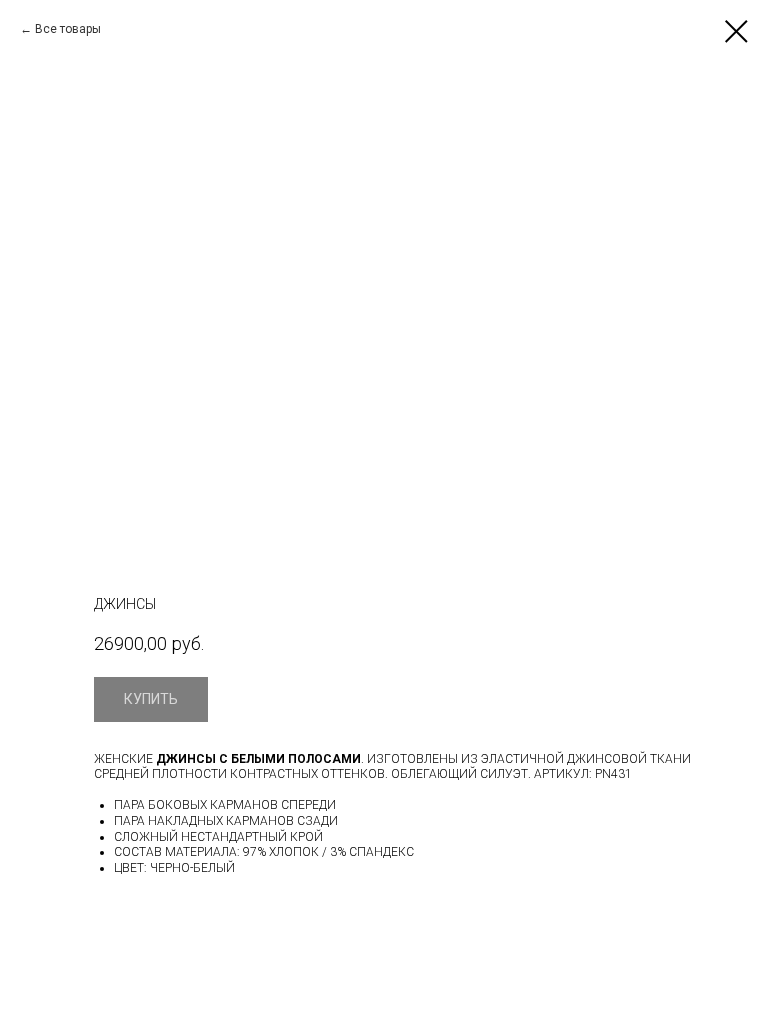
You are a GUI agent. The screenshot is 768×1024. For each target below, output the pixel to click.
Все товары (68, 29)
